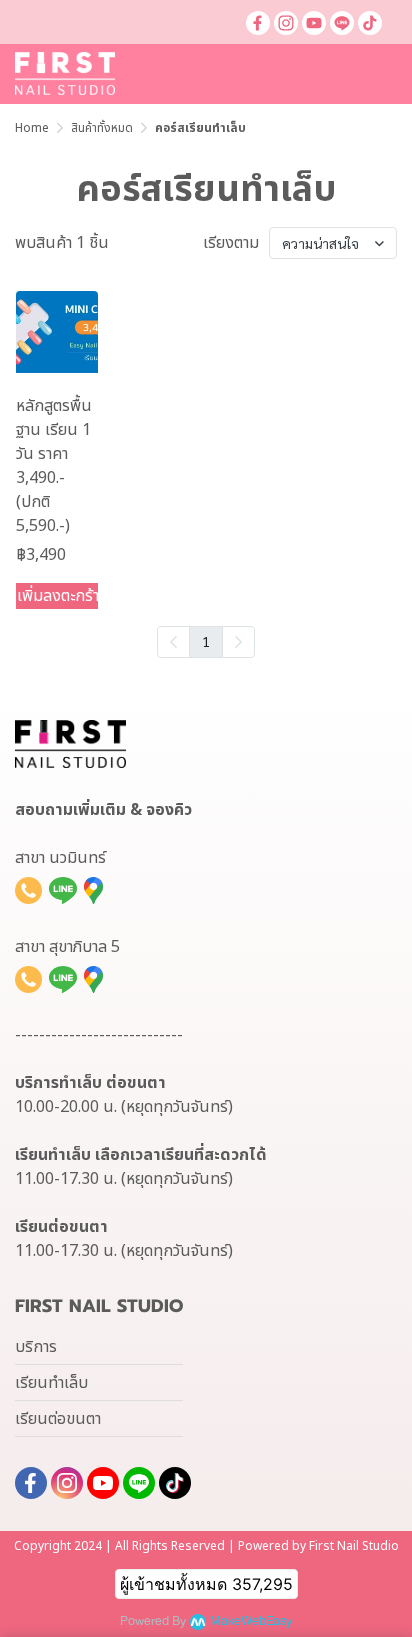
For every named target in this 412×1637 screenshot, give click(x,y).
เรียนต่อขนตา (58, 1419)
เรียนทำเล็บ (51, 1383)
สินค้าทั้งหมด (102, 128)
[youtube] (314, 22)
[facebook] (258, 22)
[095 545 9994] (28, 889)
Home (32, 128)
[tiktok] (370, 22)
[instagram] (286, 22)
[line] (342, 22)
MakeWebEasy (251, 1621)
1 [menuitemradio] (206, 641)
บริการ (36, 1347)
